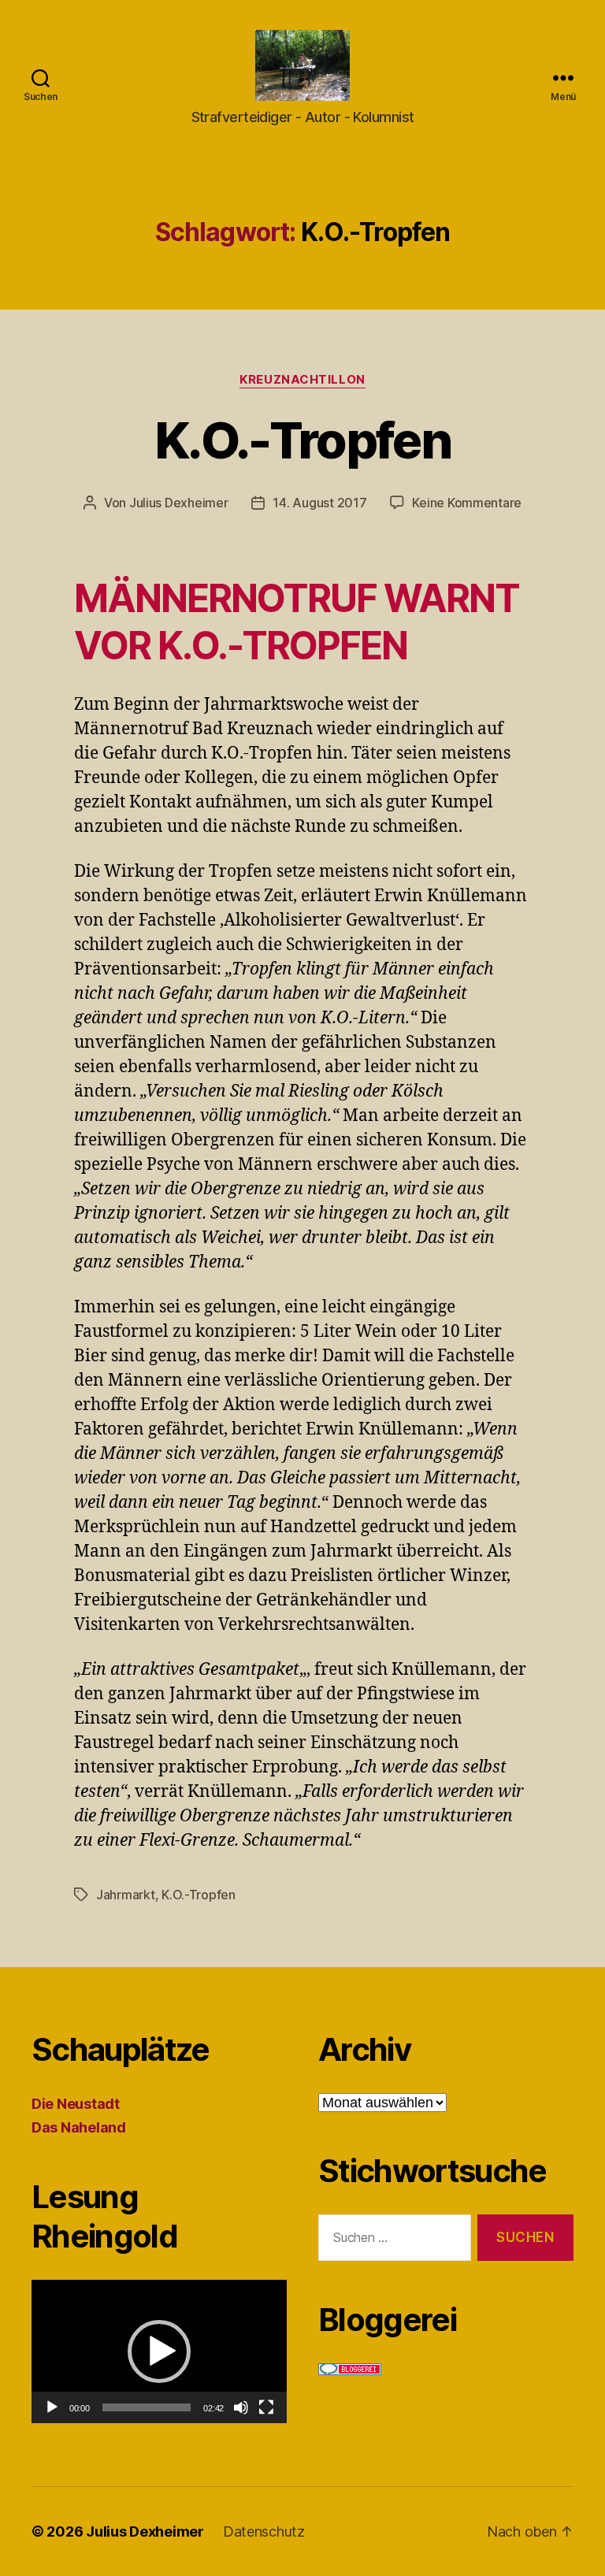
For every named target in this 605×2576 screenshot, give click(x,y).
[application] (159, 2351)
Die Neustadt (76, 2104)
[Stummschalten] (241, 2407)
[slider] (147, 2407)
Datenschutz (264, 2531)
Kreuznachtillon (302, 380)
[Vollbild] (266, 2407)
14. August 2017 (319, 503)
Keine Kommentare (467, 503)
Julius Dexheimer (179, 503)
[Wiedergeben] (52, 2407)
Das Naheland (79, 2127)
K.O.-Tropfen (302, 440)
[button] (159, 2351)
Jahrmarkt (126, 1895)
